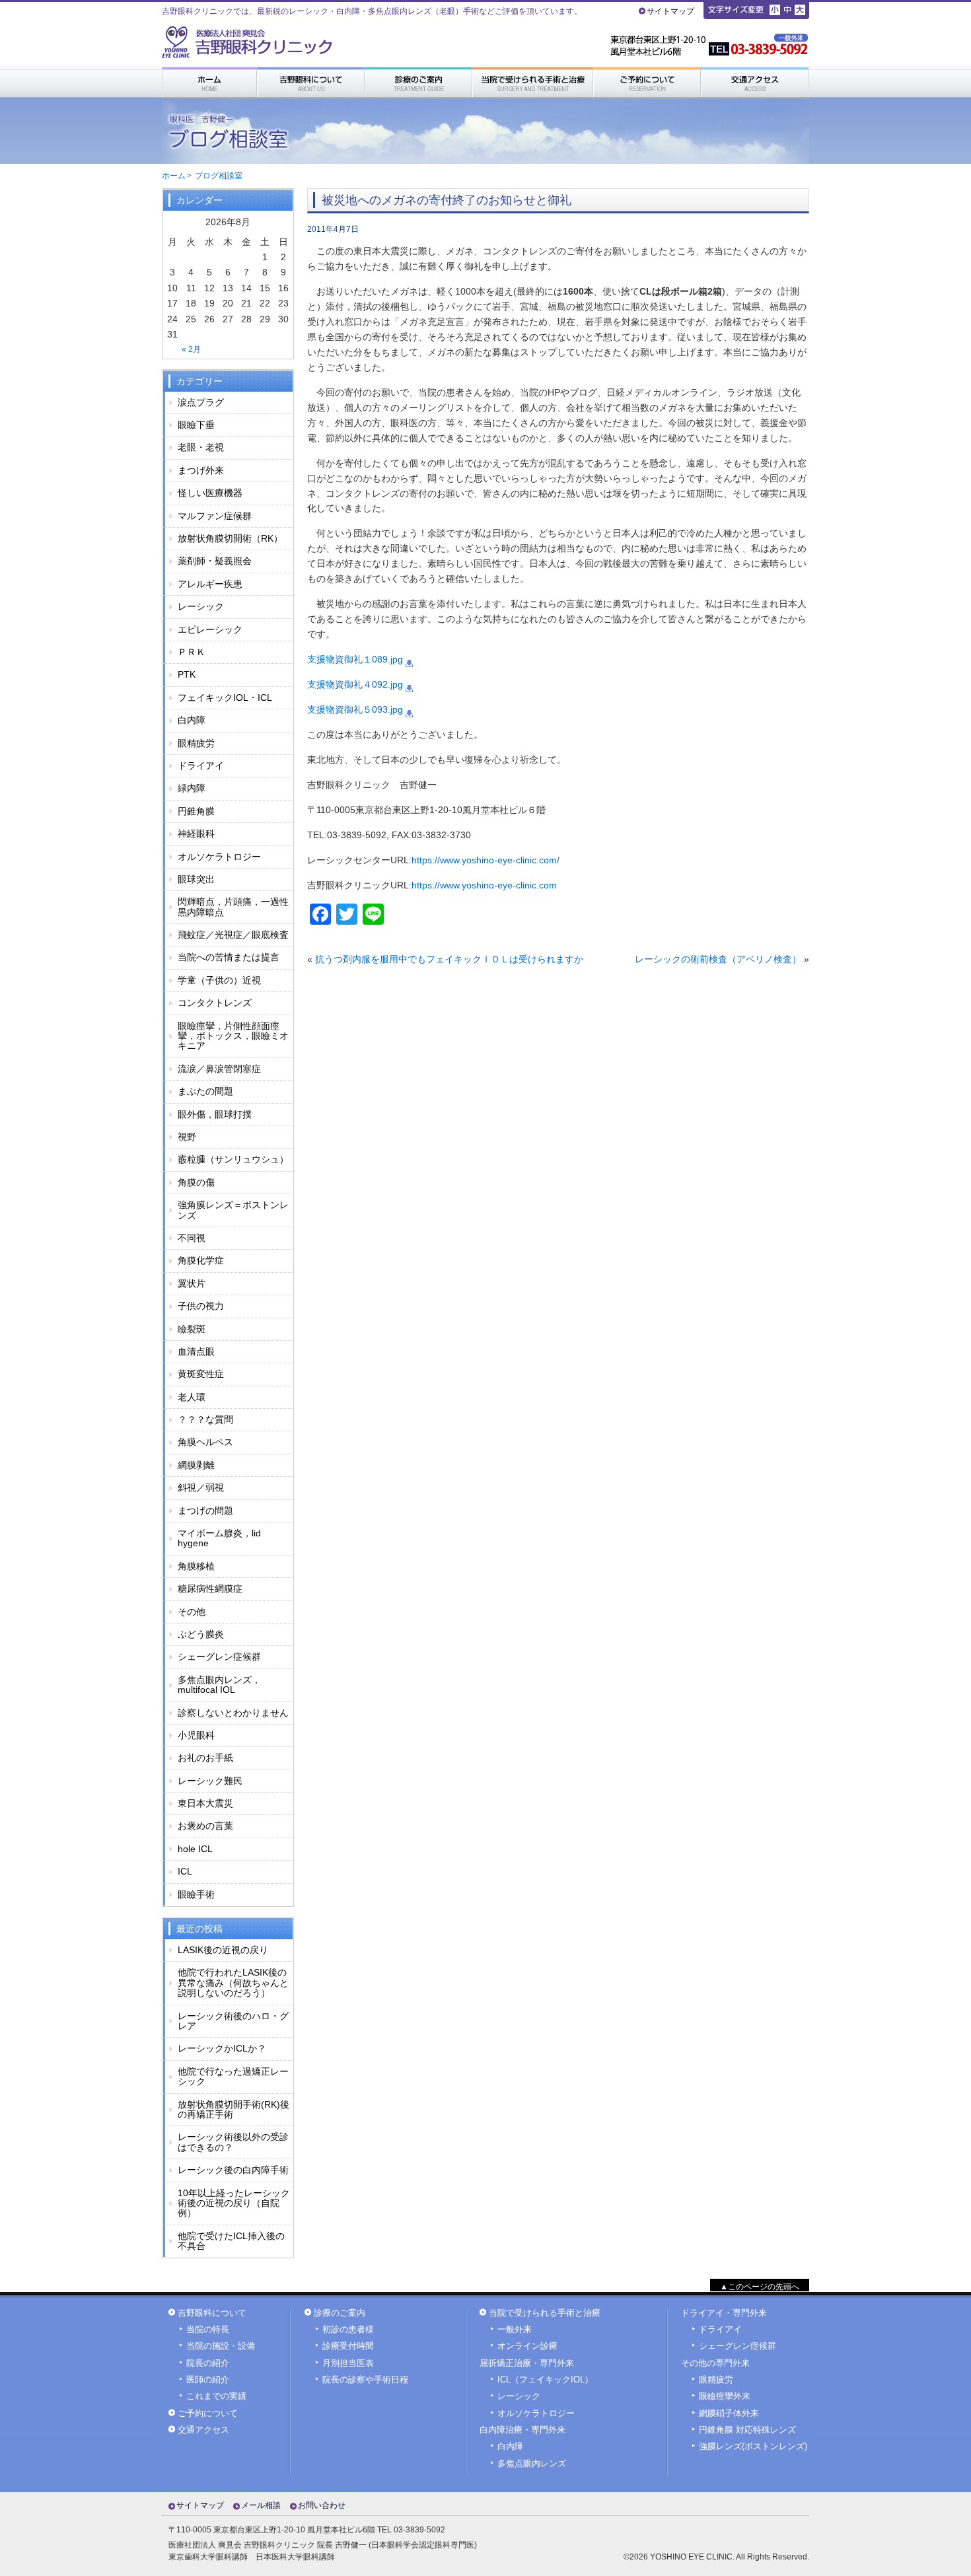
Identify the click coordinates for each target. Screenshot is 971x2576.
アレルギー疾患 (210, 584)
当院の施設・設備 (221, 2346)
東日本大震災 (205, 1803)
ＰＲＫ (192, 652)
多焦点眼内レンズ (532, 2464)
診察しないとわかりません (233, 1713)
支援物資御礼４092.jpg (355, 684)
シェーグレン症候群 (219, 1657)
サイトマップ (670, 11)
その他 (192, 1612)
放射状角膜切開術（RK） (230, 538)
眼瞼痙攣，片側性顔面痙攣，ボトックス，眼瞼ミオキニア (233, 1036)
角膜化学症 (201, 1260)
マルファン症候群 (215, 516)
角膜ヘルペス (205, 1442)
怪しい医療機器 (210, 493)
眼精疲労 (196, 743)
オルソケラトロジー (219, 857)
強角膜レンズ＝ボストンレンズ (233, 1210)
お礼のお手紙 (205, 1758)
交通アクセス (203, 2430)
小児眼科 (196, 1735)
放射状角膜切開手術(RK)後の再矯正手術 (234, 2109)
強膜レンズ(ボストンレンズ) (753, 2447)
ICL (185, 1871)
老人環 (192, 1397)
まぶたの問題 (205, 1091)
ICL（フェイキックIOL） (545, 2380)
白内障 (192, 720)
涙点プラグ (201, 402)
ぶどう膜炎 (201, 1634)
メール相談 (261, 2505)
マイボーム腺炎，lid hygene (219, 1538)
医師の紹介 (208, 2380)
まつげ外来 (201, 470)
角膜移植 (196, 1566)
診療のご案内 (340, 2313)
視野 (187, 1137)
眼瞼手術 (196, 1894)
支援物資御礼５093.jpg (355, 709)
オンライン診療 (527, 2346)
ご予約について (208, 2414)
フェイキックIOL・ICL (225, 698)
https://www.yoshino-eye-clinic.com (484, 885)
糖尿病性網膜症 (210, 1589)
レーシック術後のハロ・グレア (233, 2021)
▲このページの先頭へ (760, 2287)
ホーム (174, 176)
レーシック (201, 606)
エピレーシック (210, 629)
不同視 (192, 1238)
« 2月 (191, 349)
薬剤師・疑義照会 (215, 561)
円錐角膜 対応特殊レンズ (747, 2430)
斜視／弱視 (201, 1487)
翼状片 (192, 1283)
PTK (187, 674)
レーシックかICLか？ (222, 2048)
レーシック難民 (210, 1781)
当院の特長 (208, 2330)
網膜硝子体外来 (729, 2414)
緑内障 (192, 788)
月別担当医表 (348, 2363)
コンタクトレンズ (215, 1003)
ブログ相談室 (219, 176)
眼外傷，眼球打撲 (215, 1114)
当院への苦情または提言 (229, 957)
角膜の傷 (196, 1182)
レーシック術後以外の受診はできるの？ (233, 2142)
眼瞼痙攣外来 (725, 2396)
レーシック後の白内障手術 (233, 2170)
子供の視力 (201, 1306)
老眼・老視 (201, 447)
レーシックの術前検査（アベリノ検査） (718, 959)
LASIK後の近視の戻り (223, 1950)
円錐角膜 (196, 811)
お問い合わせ (322, 2505)
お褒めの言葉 (205, 1826)
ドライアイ (201, 766)
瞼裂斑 (192, 1329)
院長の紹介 (208, 2363)
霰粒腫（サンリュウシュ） (233, 1159)
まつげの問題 (205, 1511)
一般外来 (515, 2330)
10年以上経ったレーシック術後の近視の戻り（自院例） (234, 2203)
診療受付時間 (348, 2346)
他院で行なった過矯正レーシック (233, 2076)
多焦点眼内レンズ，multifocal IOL (219, 1685)
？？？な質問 (205, 1419)
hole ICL (195, 1849)
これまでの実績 (216, 2396)
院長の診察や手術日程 (365, 2380)
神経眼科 (196, 834)
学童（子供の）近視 (219, 980)
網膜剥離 (196, 1465)
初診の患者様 (348, 2330)
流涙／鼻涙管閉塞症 (219, 1069)
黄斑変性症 (201, 1374)
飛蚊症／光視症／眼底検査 (233, 935)
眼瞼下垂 (196, 425)
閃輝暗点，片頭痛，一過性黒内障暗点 (233, 907)
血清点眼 (196, 1351)
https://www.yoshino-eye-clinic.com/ (485, 860)
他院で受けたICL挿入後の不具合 (231, 2241)
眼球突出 (196, 879)
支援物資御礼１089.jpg (355, 659)
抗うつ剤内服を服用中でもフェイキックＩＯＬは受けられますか (449, 959)
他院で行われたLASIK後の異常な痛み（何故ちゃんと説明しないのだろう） (233, 1983)
